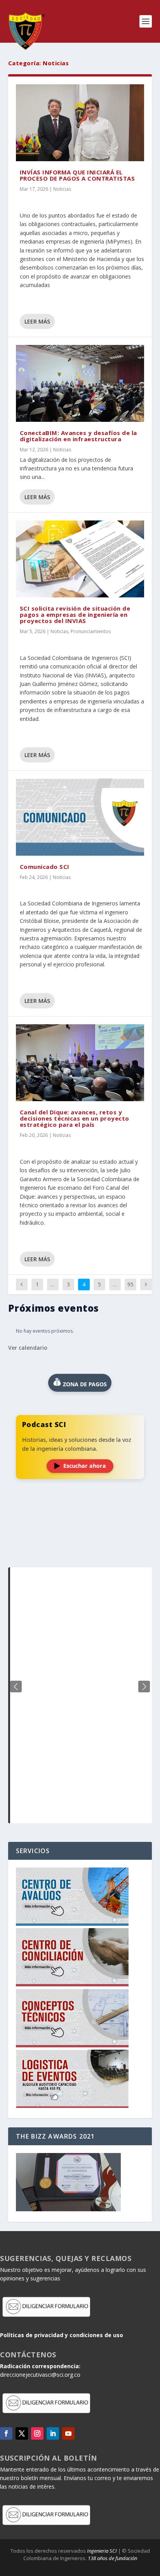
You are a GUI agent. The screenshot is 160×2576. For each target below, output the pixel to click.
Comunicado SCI (45, 867)
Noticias (62, 189)
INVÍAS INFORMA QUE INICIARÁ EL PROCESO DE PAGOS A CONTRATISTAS (77, 175)
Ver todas (80, 1548)
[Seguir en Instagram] (37, 2433)
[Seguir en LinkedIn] (53, 2433)
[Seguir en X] (22, 2433)
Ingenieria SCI (102, 2551)
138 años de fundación (112, 2558)
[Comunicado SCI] (80, 817)
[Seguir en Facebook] (6, 2433)
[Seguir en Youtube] (68, 2433)
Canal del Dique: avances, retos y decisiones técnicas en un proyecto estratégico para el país (75, 1118)
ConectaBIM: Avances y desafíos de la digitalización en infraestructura (78, 436)
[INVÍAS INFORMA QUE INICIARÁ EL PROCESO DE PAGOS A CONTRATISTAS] (80, 123)
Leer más (37, 321)
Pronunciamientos (91, 631)
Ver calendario (28, 1348)
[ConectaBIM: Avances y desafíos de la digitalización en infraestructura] (80, 383)
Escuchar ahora (85, 1466)
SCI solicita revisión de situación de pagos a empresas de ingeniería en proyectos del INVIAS (75, 614)
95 (130, 1284)
